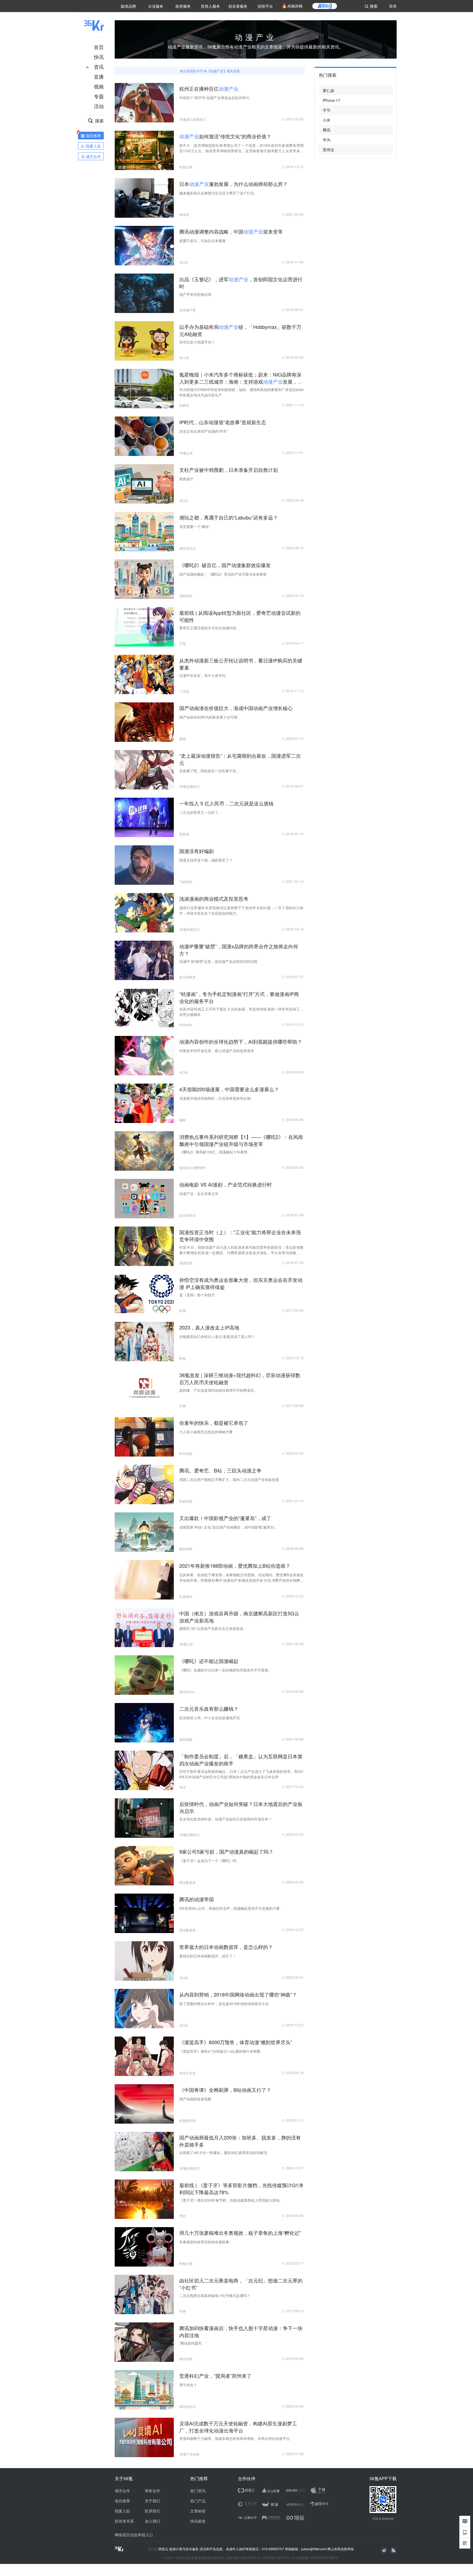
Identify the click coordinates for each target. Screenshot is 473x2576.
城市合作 (122, 2491)
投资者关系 (124, 2521)
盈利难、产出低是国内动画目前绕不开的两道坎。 (218, 1390)
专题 (99, 96)
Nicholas (186, 1025)
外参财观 (186, 1501)
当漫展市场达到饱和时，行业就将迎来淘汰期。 (217, 1098)
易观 (183, 739)
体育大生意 (188, 2073)
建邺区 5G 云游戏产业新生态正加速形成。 (213, 1628)
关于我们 (152, 2501)
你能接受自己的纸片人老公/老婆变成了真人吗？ (217, 1336)
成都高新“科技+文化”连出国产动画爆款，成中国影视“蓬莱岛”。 (229, 1527)
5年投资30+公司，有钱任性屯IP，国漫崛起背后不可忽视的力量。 (231, 1908)
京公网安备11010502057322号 (315, 2558)
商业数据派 (188, 1882)
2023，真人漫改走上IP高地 (209, 1327)
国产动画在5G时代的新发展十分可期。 (210, 717)
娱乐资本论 (188, 1215)
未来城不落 (188, 310)
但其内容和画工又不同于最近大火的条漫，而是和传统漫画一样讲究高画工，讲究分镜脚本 (241, 1012)
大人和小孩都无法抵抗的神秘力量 (206, 1432)
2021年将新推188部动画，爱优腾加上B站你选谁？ (235, 1566)
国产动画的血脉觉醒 (195, 2099)
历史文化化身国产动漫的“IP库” (204, 431)
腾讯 (327, 130)
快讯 (99, 57)
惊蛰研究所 (188, 2120)
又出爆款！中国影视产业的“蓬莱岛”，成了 (225, 1518)
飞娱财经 (186, 882)
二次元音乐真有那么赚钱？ (209, 1708)
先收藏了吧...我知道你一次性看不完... (209, 771)
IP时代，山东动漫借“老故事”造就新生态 (223, 422)
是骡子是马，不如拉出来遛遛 (202, 241)
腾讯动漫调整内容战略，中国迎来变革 (231, 231)
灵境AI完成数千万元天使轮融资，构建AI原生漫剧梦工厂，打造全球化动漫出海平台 (238, 2427)
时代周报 (186, 1453)
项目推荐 (122, 2501)
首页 (99, 47)
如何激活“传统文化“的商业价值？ (225, 136)
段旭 (183, 1310)
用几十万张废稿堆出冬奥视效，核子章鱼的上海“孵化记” (240, 2233)
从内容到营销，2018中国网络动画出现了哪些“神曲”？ (238, 1994)
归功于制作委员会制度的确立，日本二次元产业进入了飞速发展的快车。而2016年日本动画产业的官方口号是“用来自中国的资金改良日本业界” (241, 1774)
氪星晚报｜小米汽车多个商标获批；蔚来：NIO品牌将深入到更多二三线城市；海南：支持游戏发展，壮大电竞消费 (241, 381)
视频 (99, 86)
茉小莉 (184, 357)
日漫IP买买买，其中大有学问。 (204, 675)
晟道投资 (186, 1263)
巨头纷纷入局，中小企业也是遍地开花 (210, 1718)
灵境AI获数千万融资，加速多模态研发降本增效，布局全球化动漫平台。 (236, 2438)
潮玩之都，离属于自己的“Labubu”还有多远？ (229, 517)
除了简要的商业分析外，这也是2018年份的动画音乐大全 (224, 2004)
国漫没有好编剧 (197, 851)
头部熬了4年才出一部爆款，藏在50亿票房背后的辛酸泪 (223, 2153)
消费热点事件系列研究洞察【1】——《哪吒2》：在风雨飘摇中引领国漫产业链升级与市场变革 (241, 1140)
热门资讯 (198, 2491)
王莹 (183, 643)
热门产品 (198, 2501)
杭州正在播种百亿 (209, 88)
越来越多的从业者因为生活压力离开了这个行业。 (218, 193)
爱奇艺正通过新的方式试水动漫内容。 (210, 628)
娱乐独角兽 (188, 977)
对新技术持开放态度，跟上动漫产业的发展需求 (217, 1051)
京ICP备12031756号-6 (243, 2558)
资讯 (99, 67)
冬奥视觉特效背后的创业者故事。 (206, 2242)
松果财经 (186, 1596)
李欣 (183, 2216)
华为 (327, 140)
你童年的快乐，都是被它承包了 (214, 1423)
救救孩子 (186, 479)
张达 (183, 1787)
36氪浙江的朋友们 (193, 119)
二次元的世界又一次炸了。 (201, 812)
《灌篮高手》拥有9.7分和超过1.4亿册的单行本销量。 (222, 2051)
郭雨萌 (184, 834)
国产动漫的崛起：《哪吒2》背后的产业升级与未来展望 (223, 574)
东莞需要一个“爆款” (195, 526)
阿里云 (164, 2549)
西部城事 (186, 1549)
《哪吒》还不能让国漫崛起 (209, 1661)
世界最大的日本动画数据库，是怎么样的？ (226, 1947)
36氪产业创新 (189, 2454)
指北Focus (187, 1692)
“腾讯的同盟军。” (193, 2343)
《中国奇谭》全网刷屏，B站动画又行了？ (225, 2090)
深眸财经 (186, 596)
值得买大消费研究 (192, 1168)
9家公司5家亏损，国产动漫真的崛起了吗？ (226, 1851)
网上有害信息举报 (341, 2549)
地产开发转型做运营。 (197, 294)
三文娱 (184, 691)
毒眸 (183, 1120)
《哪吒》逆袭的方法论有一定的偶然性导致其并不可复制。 (226, 1670)
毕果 (183, 1406)
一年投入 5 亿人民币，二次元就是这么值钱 (226, 803)
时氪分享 (186, 167)
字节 (327, 110)
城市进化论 (188, 548)
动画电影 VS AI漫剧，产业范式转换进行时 (226, 1184)
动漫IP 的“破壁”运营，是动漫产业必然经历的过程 (218, 961)
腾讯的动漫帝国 (197, 1899)
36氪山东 (186, 453)
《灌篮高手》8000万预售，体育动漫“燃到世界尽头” (236, 2042)
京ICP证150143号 (276, 2558)
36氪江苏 (186, 1644)
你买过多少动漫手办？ (197, 342)
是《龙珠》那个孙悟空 (197, 1295)
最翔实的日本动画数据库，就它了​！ (208, 1956)
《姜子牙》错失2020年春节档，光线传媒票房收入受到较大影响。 (231, 2200)
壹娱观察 (186, 1739)
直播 (99, 76)
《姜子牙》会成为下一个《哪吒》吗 (208, 1861)
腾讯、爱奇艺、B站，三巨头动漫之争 (220, 1470)
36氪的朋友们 (189, 786)
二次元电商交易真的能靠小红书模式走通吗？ (215, 2295)
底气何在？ (188, 2385)
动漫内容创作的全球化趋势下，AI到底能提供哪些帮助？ (241, 1041)
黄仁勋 (328, 90)
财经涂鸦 (186, 2359)
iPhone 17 (331, 100)
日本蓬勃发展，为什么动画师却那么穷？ (233, 184)
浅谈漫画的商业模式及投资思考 (214, 898)
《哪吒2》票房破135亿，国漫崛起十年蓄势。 (215, 1152)
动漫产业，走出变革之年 (199, 1194)
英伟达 (328, 150)
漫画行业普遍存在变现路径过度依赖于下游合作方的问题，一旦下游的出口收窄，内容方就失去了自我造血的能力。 (241, 910)
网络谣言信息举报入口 (134, 2535)
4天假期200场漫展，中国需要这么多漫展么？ (229, 1089)
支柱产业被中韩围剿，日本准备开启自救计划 (229, 470)
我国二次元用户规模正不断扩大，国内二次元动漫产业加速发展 (229, 1479)
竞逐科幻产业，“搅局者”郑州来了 (215, 2376)
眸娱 (183, 1358)
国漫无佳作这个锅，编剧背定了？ (206, 860)
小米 (327, 120)
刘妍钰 (184, 405)
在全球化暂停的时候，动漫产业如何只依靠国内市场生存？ (226, 1819)
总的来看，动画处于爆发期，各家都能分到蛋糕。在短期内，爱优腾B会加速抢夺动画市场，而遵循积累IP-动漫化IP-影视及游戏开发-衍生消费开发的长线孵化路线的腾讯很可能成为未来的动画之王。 (241, 1578)
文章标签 (198, 2511)
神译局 (184, 215)
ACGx (184, 262)
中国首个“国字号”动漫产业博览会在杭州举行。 (216, 98)
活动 (99, 106)
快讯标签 (198, 2521)
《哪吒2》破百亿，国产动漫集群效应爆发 (225, 565)
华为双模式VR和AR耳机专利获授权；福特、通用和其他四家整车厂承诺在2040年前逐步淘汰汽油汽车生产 (241, 392)
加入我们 (152, 2521)
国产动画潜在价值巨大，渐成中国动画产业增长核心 (236, 708)
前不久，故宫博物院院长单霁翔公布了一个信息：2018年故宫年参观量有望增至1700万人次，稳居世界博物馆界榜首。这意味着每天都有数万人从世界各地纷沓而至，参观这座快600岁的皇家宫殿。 (241, 148)
